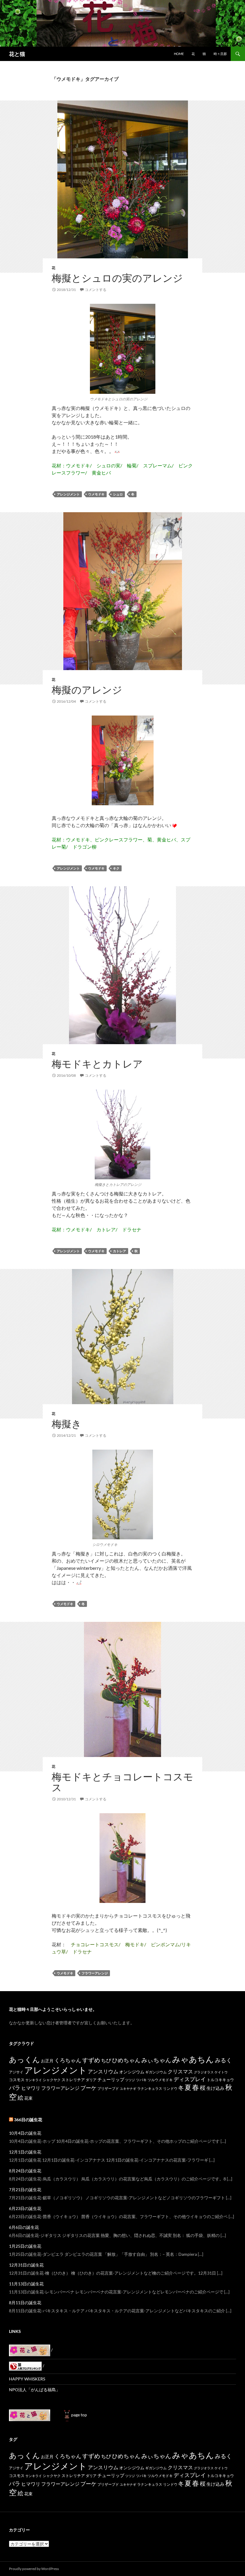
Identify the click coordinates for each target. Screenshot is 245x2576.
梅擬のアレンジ (87, 690)
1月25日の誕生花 (25, 2246)
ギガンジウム (156, 2072)
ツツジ (130, 2080)
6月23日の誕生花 (25, 2208)
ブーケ (88, 2088)
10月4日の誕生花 (25, 2133)
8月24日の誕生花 (25, 2171)
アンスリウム (103, 2071)
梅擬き (67, 1424)
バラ (15, 2088)
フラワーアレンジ (95, 1973)
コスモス (17, 2080)
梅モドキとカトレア (97, 1064)
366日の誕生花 (28, 2120)
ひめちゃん (126, 2060)
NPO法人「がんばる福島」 (35, 2390)
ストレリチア (73, 2080)
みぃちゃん (156, 2060)
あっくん (24, 2059)
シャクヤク (52, 2080)
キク (116, 868)
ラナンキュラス (150, 2088)
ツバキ (141, 2080)
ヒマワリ (31, 2088)
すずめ (91, 2060)
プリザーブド (108, 2088)
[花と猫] (30, 2415)
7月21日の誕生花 (25, 2190)
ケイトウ (221, 2072)
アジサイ (16, 2072)
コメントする (96, 290)
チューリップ (111, 2079)
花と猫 (17, 54)
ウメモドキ (96, 494)
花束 (28, 2098)
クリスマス (180, 2071)
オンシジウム (132, 2072)
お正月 (47, 2061)
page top (79, 2415)
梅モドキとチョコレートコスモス (122, 1782)
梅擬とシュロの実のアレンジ (117, 278)
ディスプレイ (190, 2079)
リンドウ (170, 2088)
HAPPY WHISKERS (27, 2379)
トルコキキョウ (220, 2080)
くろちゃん (68, 2060)
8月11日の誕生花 (25, 2303)
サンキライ (34, 2080)
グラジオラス (204, 2072)
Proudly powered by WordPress (34, 2569)
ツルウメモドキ (160, 2080)
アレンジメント (68, 494)
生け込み (215, 2088)
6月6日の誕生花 (24, 2227)
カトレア (120, 1251)
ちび (106, 2060)
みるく (223, 2060)
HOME (179, 54)
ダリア (91, 2080)
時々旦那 (220, 54)
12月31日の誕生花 (26, 2265)
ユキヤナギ (128, 2088)
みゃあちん (193, 2059)
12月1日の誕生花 (25, 2152)
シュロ (118, 494)
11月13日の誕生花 (26, 2284)
